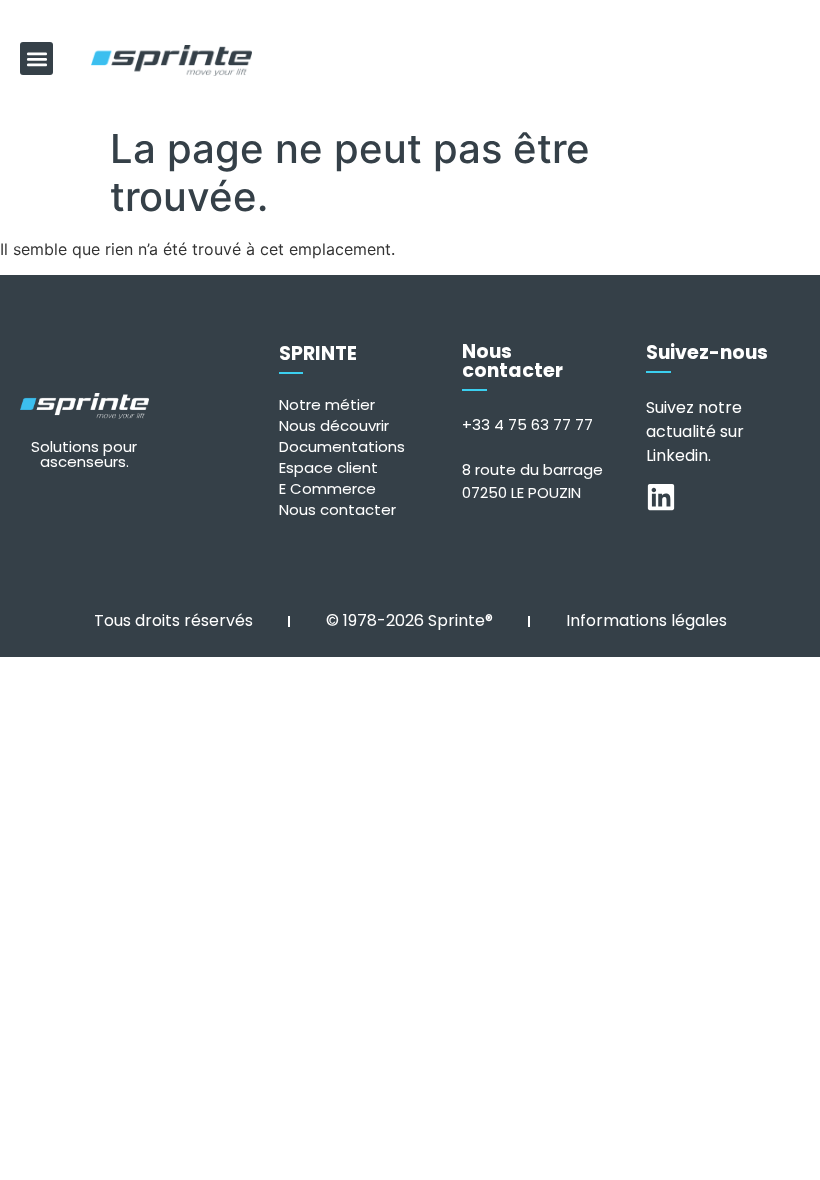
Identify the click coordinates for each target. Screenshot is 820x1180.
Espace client (328, 467)
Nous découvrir (334, 425)
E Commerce (327, 488)
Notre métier (327, 404)
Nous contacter (337, 509)
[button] (36, 58)
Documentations (342, 446)
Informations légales (646, 620)
